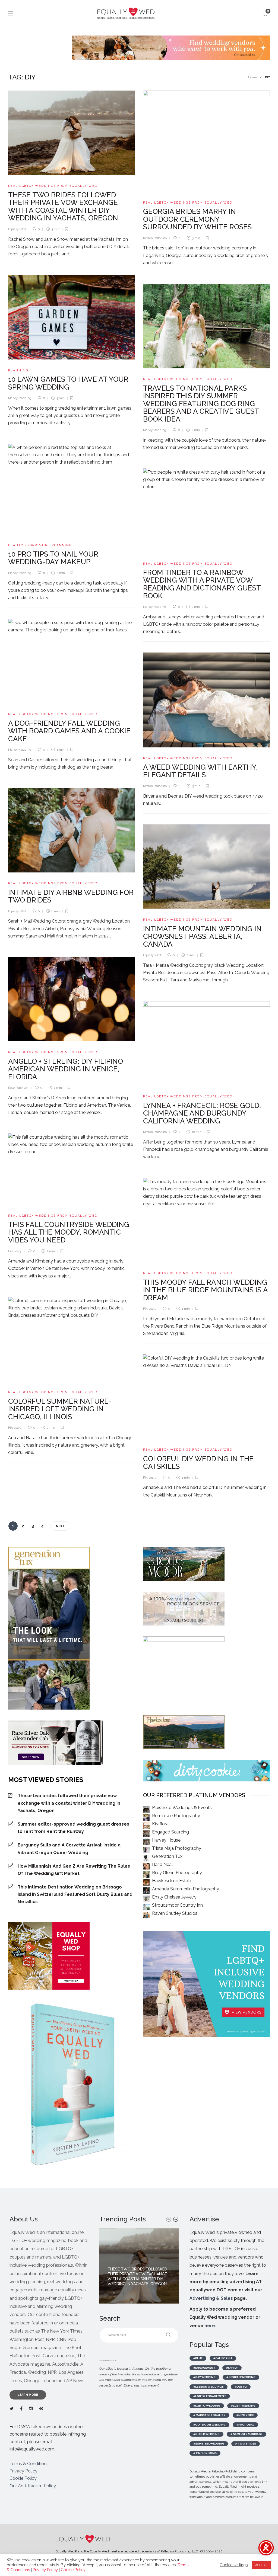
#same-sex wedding (209, 2444)
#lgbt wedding (243, 2406)
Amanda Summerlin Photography (186, 1889)
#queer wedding (206, 2434)
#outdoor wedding (209, 2425)
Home (252, 77)
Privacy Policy (23, 2471)
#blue (198, 2358)
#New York (245, 2415)
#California (223, 2358)
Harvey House (166, 1840)
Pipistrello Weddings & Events (182, 1808)
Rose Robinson (18, 1088)
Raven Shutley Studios (175, 1913)
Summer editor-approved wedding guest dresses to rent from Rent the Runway (73, 1828)
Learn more (28, 2395)
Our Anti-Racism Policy (33, 2486)
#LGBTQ (241, 2387)
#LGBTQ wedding (207, 2406)
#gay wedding (204, 2377)
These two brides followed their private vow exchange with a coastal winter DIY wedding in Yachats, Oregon (69, 1803)
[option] (139, 2266)
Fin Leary (15, 1251)
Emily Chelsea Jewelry (174, 1897)
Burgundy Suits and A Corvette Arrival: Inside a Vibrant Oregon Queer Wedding (69, 1849)
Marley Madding (20, 398)
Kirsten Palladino (155, 238)
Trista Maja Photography (177, 1848)
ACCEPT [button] (261, 2565)
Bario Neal (162, 1864)
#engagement (204, 2368)
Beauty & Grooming (29, 545)
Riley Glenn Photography (177, 1873)
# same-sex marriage (247, 2434)
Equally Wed (17, 229)
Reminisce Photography (176, 1816)
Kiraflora (160, 1824)
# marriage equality (209, 2415)
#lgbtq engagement (210, 2396)
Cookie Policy (23, 2478)
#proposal (245, 2425)
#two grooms (205, 2453)
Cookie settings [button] (234, 2565)
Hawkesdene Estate (172, 1881)
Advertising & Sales (211, 2298)
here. (210, 2326)
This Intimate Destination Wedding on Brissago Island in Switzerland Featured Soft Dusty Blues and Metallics (75, 1894)
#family (232, 2368)
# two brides (246, 2444)
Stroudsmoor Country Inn (177, 1905)
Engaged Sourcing (170, 1832)
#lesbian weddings (208, 2387)
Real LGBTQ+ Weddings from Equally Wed (53, 186)
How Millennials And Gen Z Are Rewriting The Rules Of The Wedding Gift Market (74, 1870)
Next (60, 1526)
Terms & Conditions (29, 2464)
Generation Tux (167, 1856)
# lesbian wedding (241, 2377)
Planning (18, 370)
